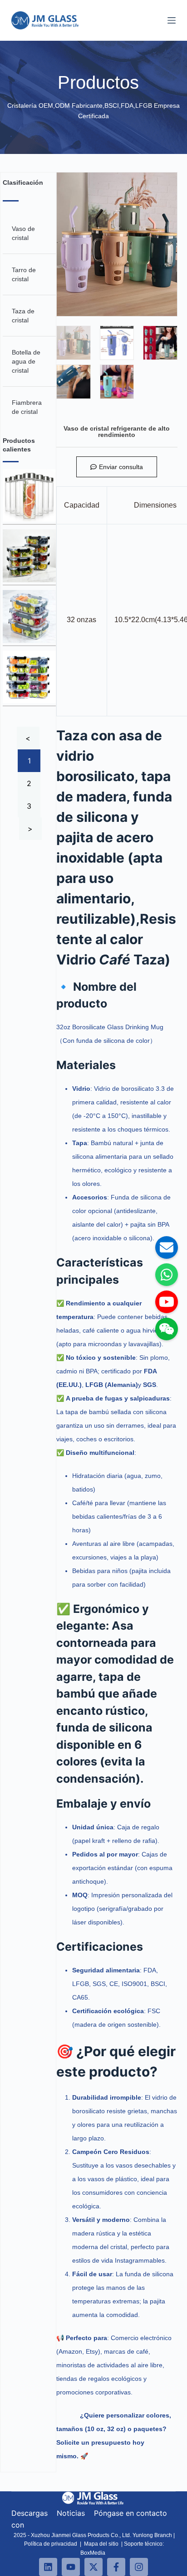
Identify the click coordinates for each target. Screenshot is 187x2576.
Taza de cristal (23, 316)
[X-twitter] (93, 2567)
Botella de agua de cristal (26, 361)
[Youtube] (71, 2567)
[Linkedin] (48, 2567)
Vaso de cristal (23, 233)
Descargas (30, 2513)
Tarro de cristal (24, 274)
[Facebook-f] (116, 2567)
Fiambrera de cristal (27, 407)
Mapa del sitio (101, 2544)
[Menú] (172, 20)
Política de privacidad (51, 2544)
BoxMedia (93, 2553)
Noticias (72, 2513)
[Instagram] (139, 2567)
